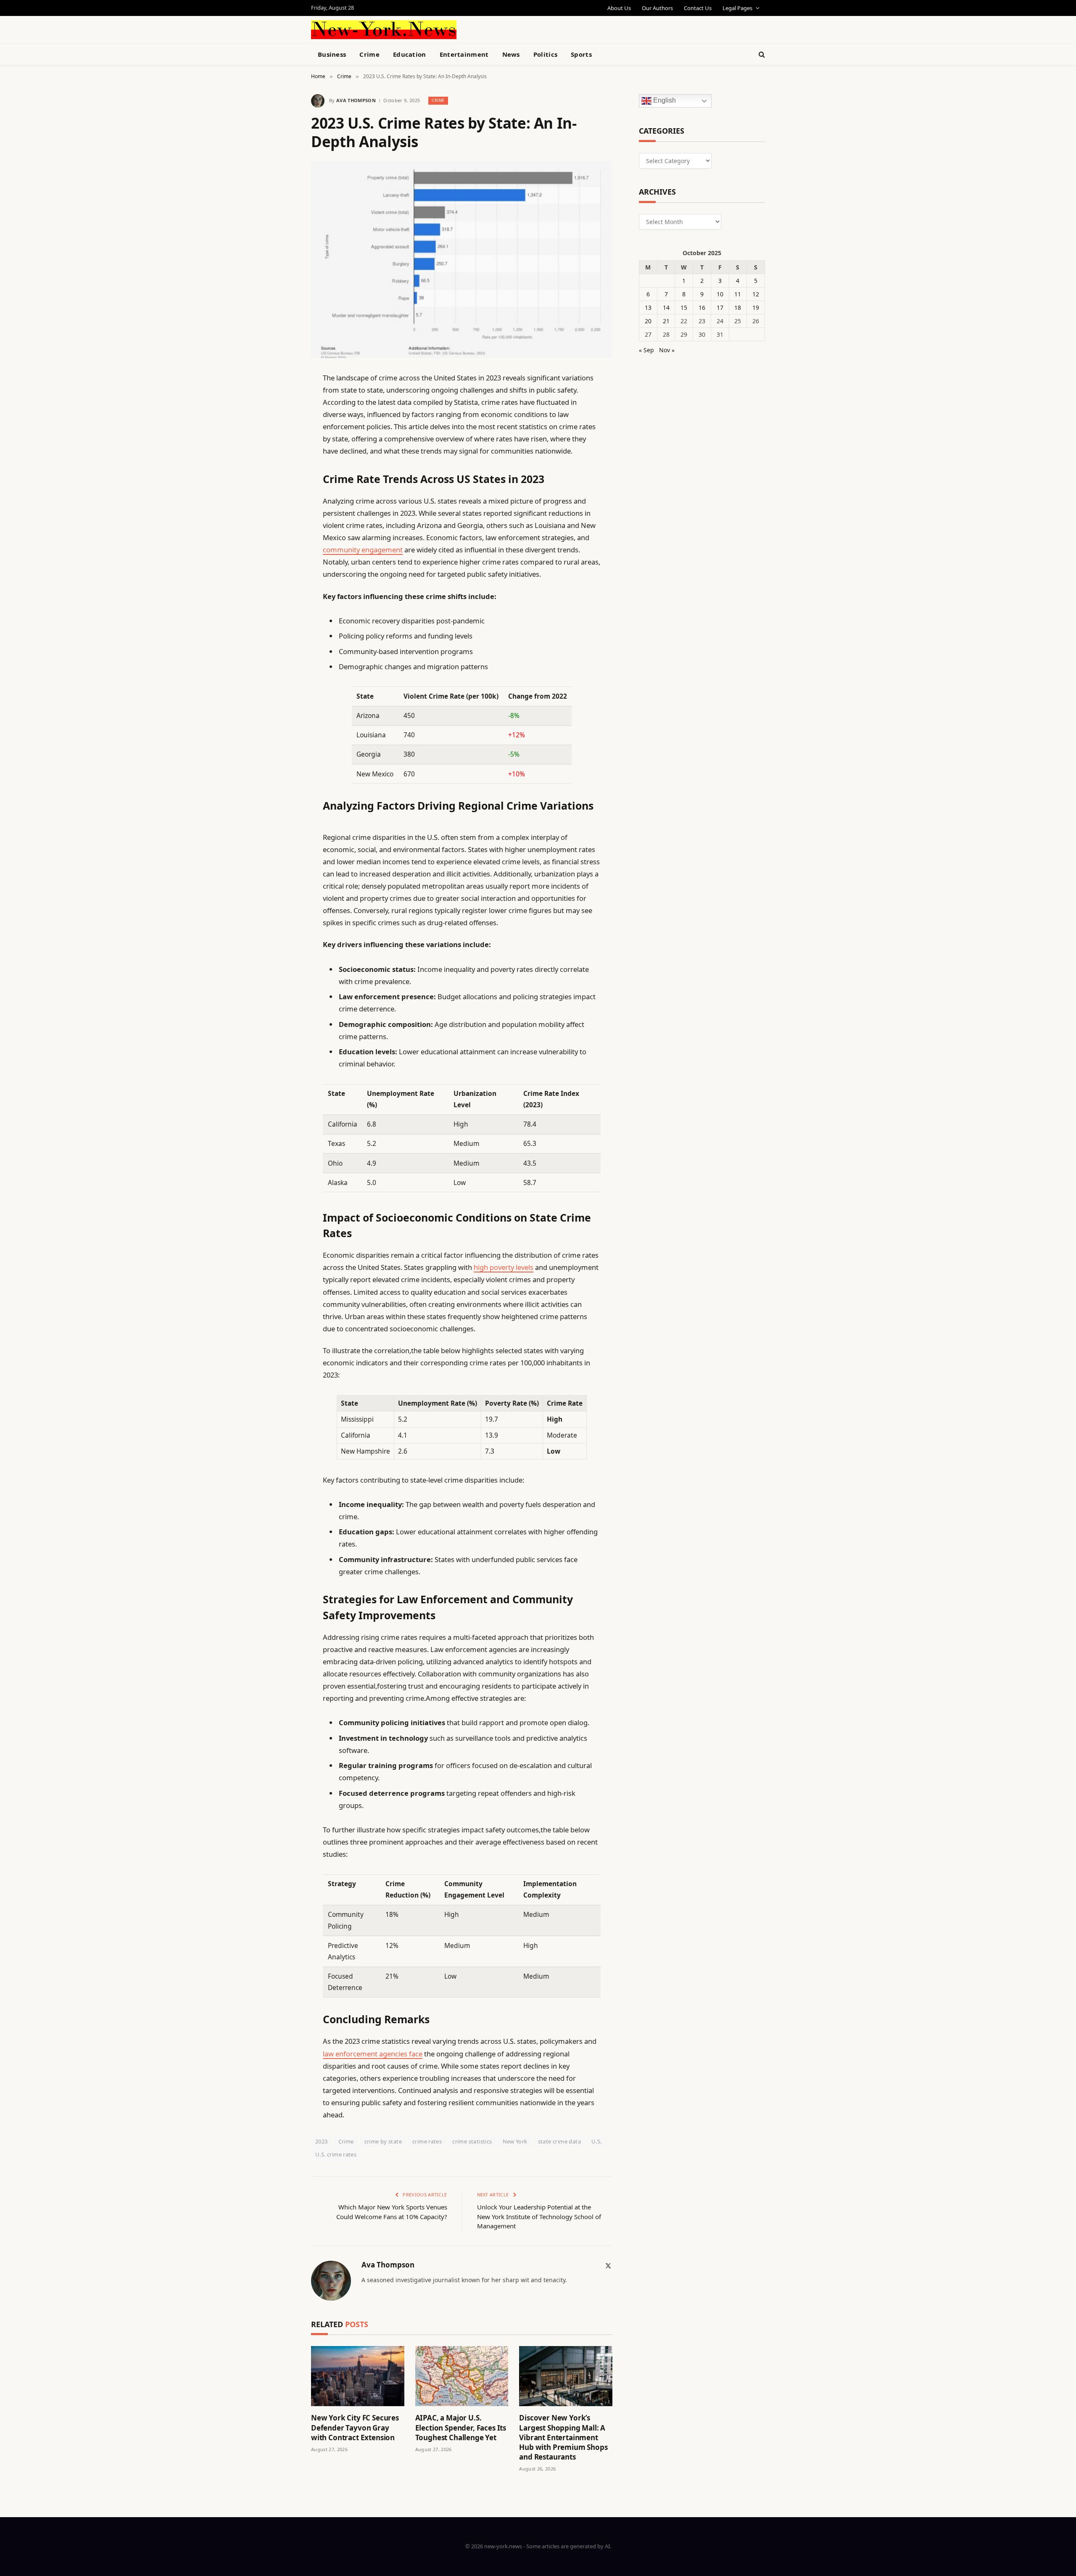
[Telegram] (282, 592)
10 (720, 294)
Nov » (667, 350)
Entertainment (464, 54)
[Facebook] (282, 399)
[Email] (282, 485)
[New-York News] (384, 30)
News (511, 54)
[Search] (761, 54)
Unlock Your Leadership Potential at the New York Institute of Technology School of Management (539, 2216)
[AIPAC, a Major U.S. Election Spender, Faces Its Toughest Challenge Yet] (462, 2376)
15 (684, 307)
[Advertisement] (557, 29)
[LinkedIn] (282, 442)
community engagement (363, 550)
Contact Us (698, 8)
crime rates (427, 2141)
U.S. (597, 2141)
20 (648, 321)
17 (720, 307)
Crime (369, 54)
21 (666, 321)
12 (756, 294)
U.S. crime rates (336, 2154)
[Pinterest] (282, 464)
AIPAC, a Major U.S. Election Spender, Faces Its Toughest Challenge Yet (461, 2427)
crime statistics (472, 2141)
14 (666, 307)
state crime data (559, 2141)
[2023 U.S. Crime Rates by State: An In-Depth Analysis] (462, 260)
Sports (581, 54)
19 (756, 307)
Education (410, 54)
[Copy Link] (282, 507)
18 (738, 307)
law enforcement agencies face (373, 2054)
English (664, 101)
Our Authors (657, 8)
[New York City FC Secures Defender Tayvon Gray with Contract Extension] (358, 2376)
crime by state (383, 2141)
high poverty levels (504, 1267)
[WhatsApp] (282, 614)
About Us (619, 8)
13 (648, 307)
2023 (322, 2141)
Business (332, 54)
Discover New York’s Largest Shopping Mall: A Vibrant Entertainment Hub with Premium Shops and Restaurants (563, 2437)
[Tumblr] (282, 528)
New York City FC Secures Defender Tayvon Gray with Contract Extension (355, 2427)
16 (702, 307)
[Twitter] (282, 421)
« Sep (646, 350)
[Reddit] (282, 549)
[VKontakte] (282, 571)
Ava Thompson (356, 100)
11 (738, 294)
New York (515, 2141)
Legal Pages (737, 8)
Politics (545, 54)
